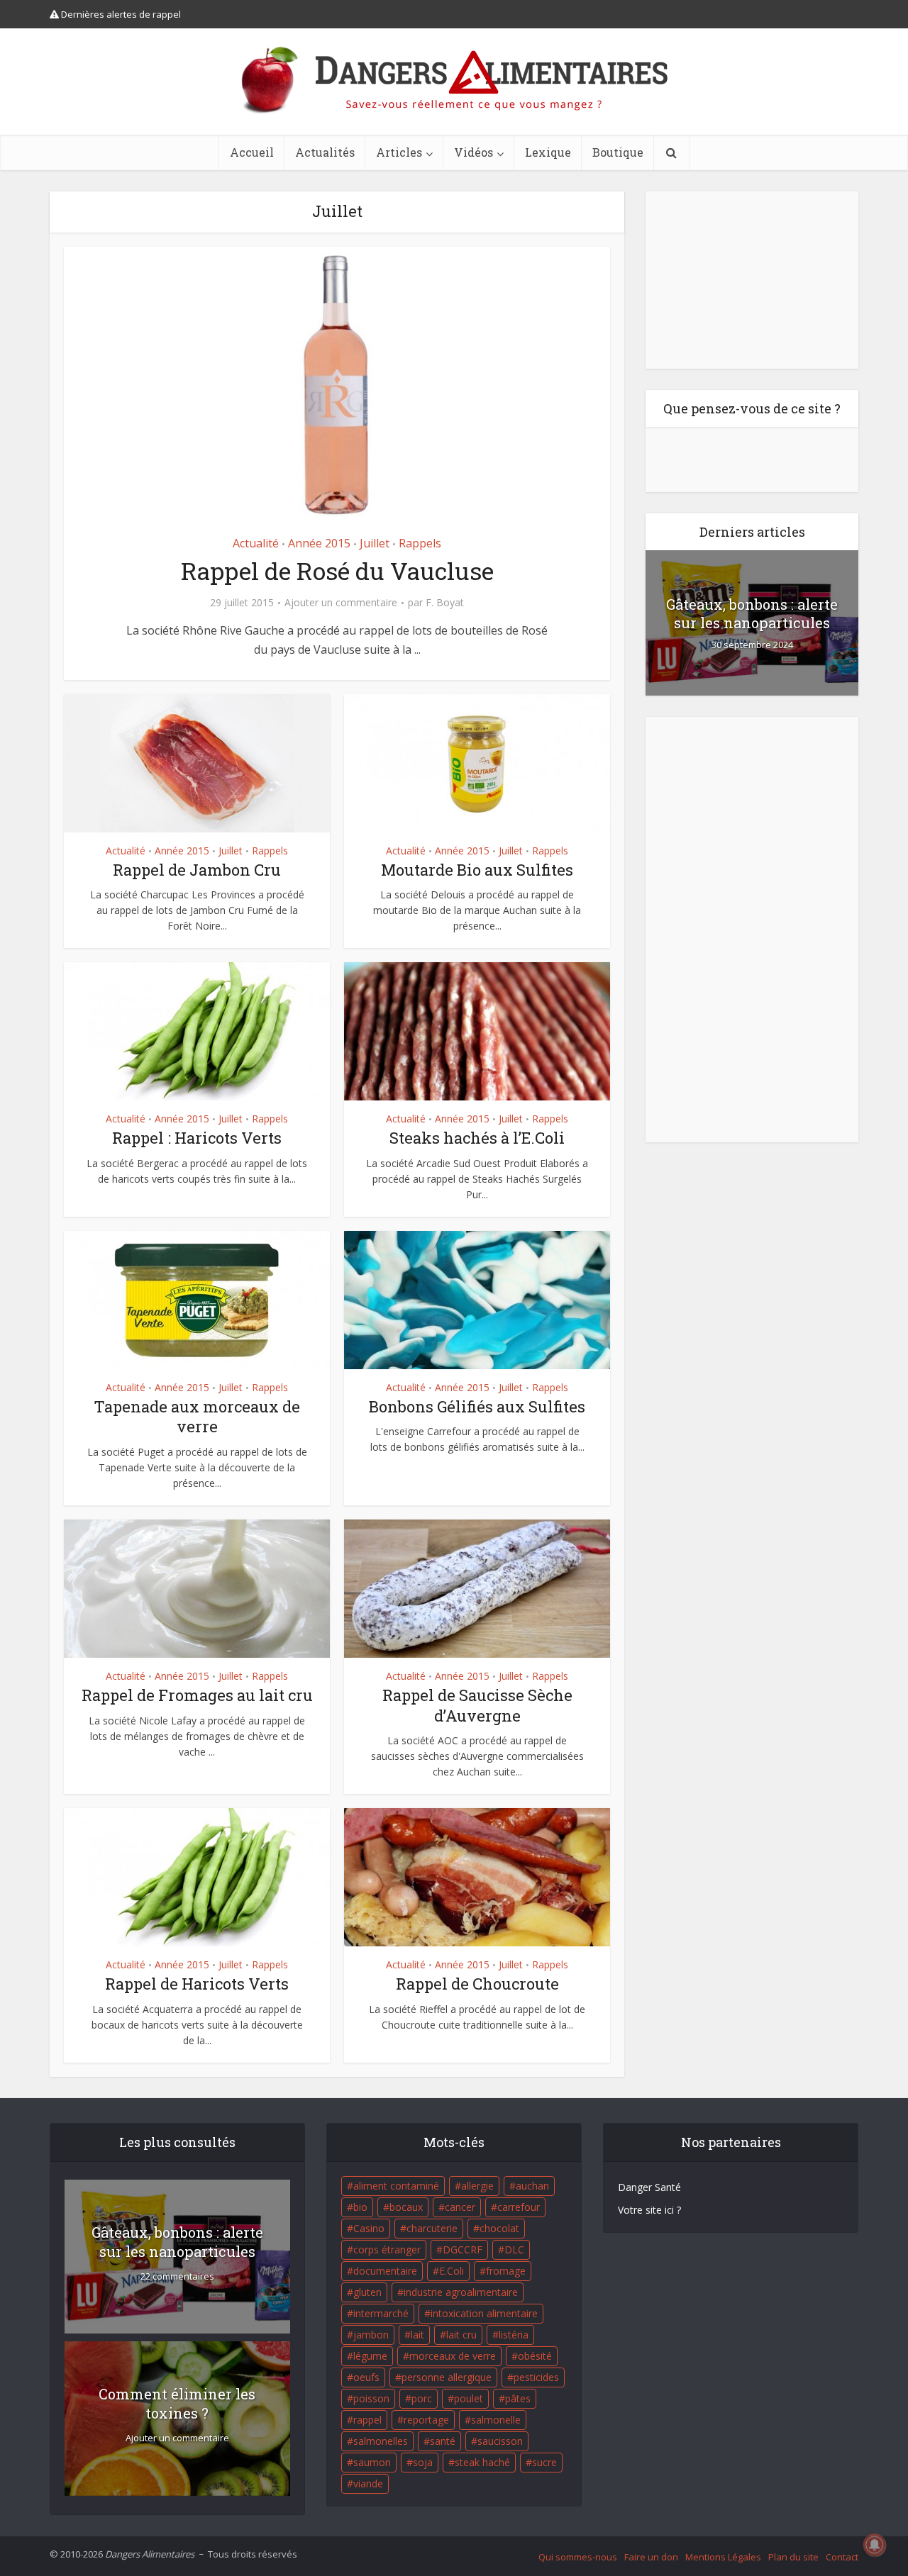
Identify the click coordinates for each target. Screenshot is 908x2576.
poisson (371, 2398)
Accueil (252, 152)
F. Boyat (445, 603)
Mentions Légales (723, 2557)
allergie (477, 2186)
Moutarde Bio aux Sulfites (477, 870)
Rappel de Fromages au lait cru (197, 1695)
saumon (372, 2462)
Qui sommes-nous (578, 2557)
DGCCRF (463, 2249)
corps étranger (387, 2249)
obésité (535, 2356)
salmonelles (381, 2441)
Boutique (618, 152)
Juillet (375, 543)
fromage (506, 2271)
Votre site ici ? (649, 2210)
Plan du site (793, 2557)
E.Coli (452, 2271)
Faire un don (651, 2557)
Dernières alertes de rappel (120, 14)
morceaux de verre (453, 2356)
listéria (514, 2335)
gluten (367, 2292)
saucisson (500, 2441)
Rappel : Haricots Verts (197, 1138)
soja (423, 2462)
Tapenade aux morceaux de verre (197, 1417)
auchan (532, 2186)
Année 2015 (319, 543)
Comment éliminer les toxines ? (177, 2403)
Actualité (256, 543)
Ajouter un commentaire (341, 603)
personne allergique (447, 2377)
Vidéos (474, 152)
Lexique (548, 152)
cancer (460, 2207)
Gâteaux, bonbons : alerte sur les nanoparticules (752, 613)
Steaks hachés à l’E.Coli (477, 1138)
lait (417, 2335)
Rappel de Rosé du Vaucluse (337, 570)
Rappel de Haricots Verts (197, 1984)
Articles (399, 152)
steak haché (482, 2462)
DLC (514, 2249)
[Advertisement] (752, 280)
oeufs (366, 2377)
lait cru (461, 2335)
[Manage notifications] (875, 2545)
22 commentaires (177, 2276)
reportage (426, 2420)
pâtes (518, 2398)
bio (360, 2207)
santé (443, 2441)
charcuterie (432, 2228)
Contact (842, 2557)
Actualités (325, 152)
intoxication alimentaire (484, 2313)
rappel (367, 2420)
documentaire (385, 2271)
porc (422, 2398)
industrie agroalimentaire (461, 2292)
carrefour (519, 2207)
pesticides (536, 2377)
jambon (371, 2335)
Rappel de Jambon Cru (197, 870)
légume (370, 2356)
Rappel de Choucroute (477, 1984)
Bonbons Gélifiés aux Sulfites (477, 1406)
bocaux (406, 2207)
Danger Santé (649, 2187)
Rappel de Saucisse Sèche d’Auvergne (477, 1705)
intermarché (381, 2313)
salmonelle (496, 2420)
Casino (369, 2228)
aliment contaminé (396, 2186)
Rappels (420, 543)
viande (368, 2483)
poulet (469, 2398)
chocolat (499, 2228)
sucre (544, 2462)
